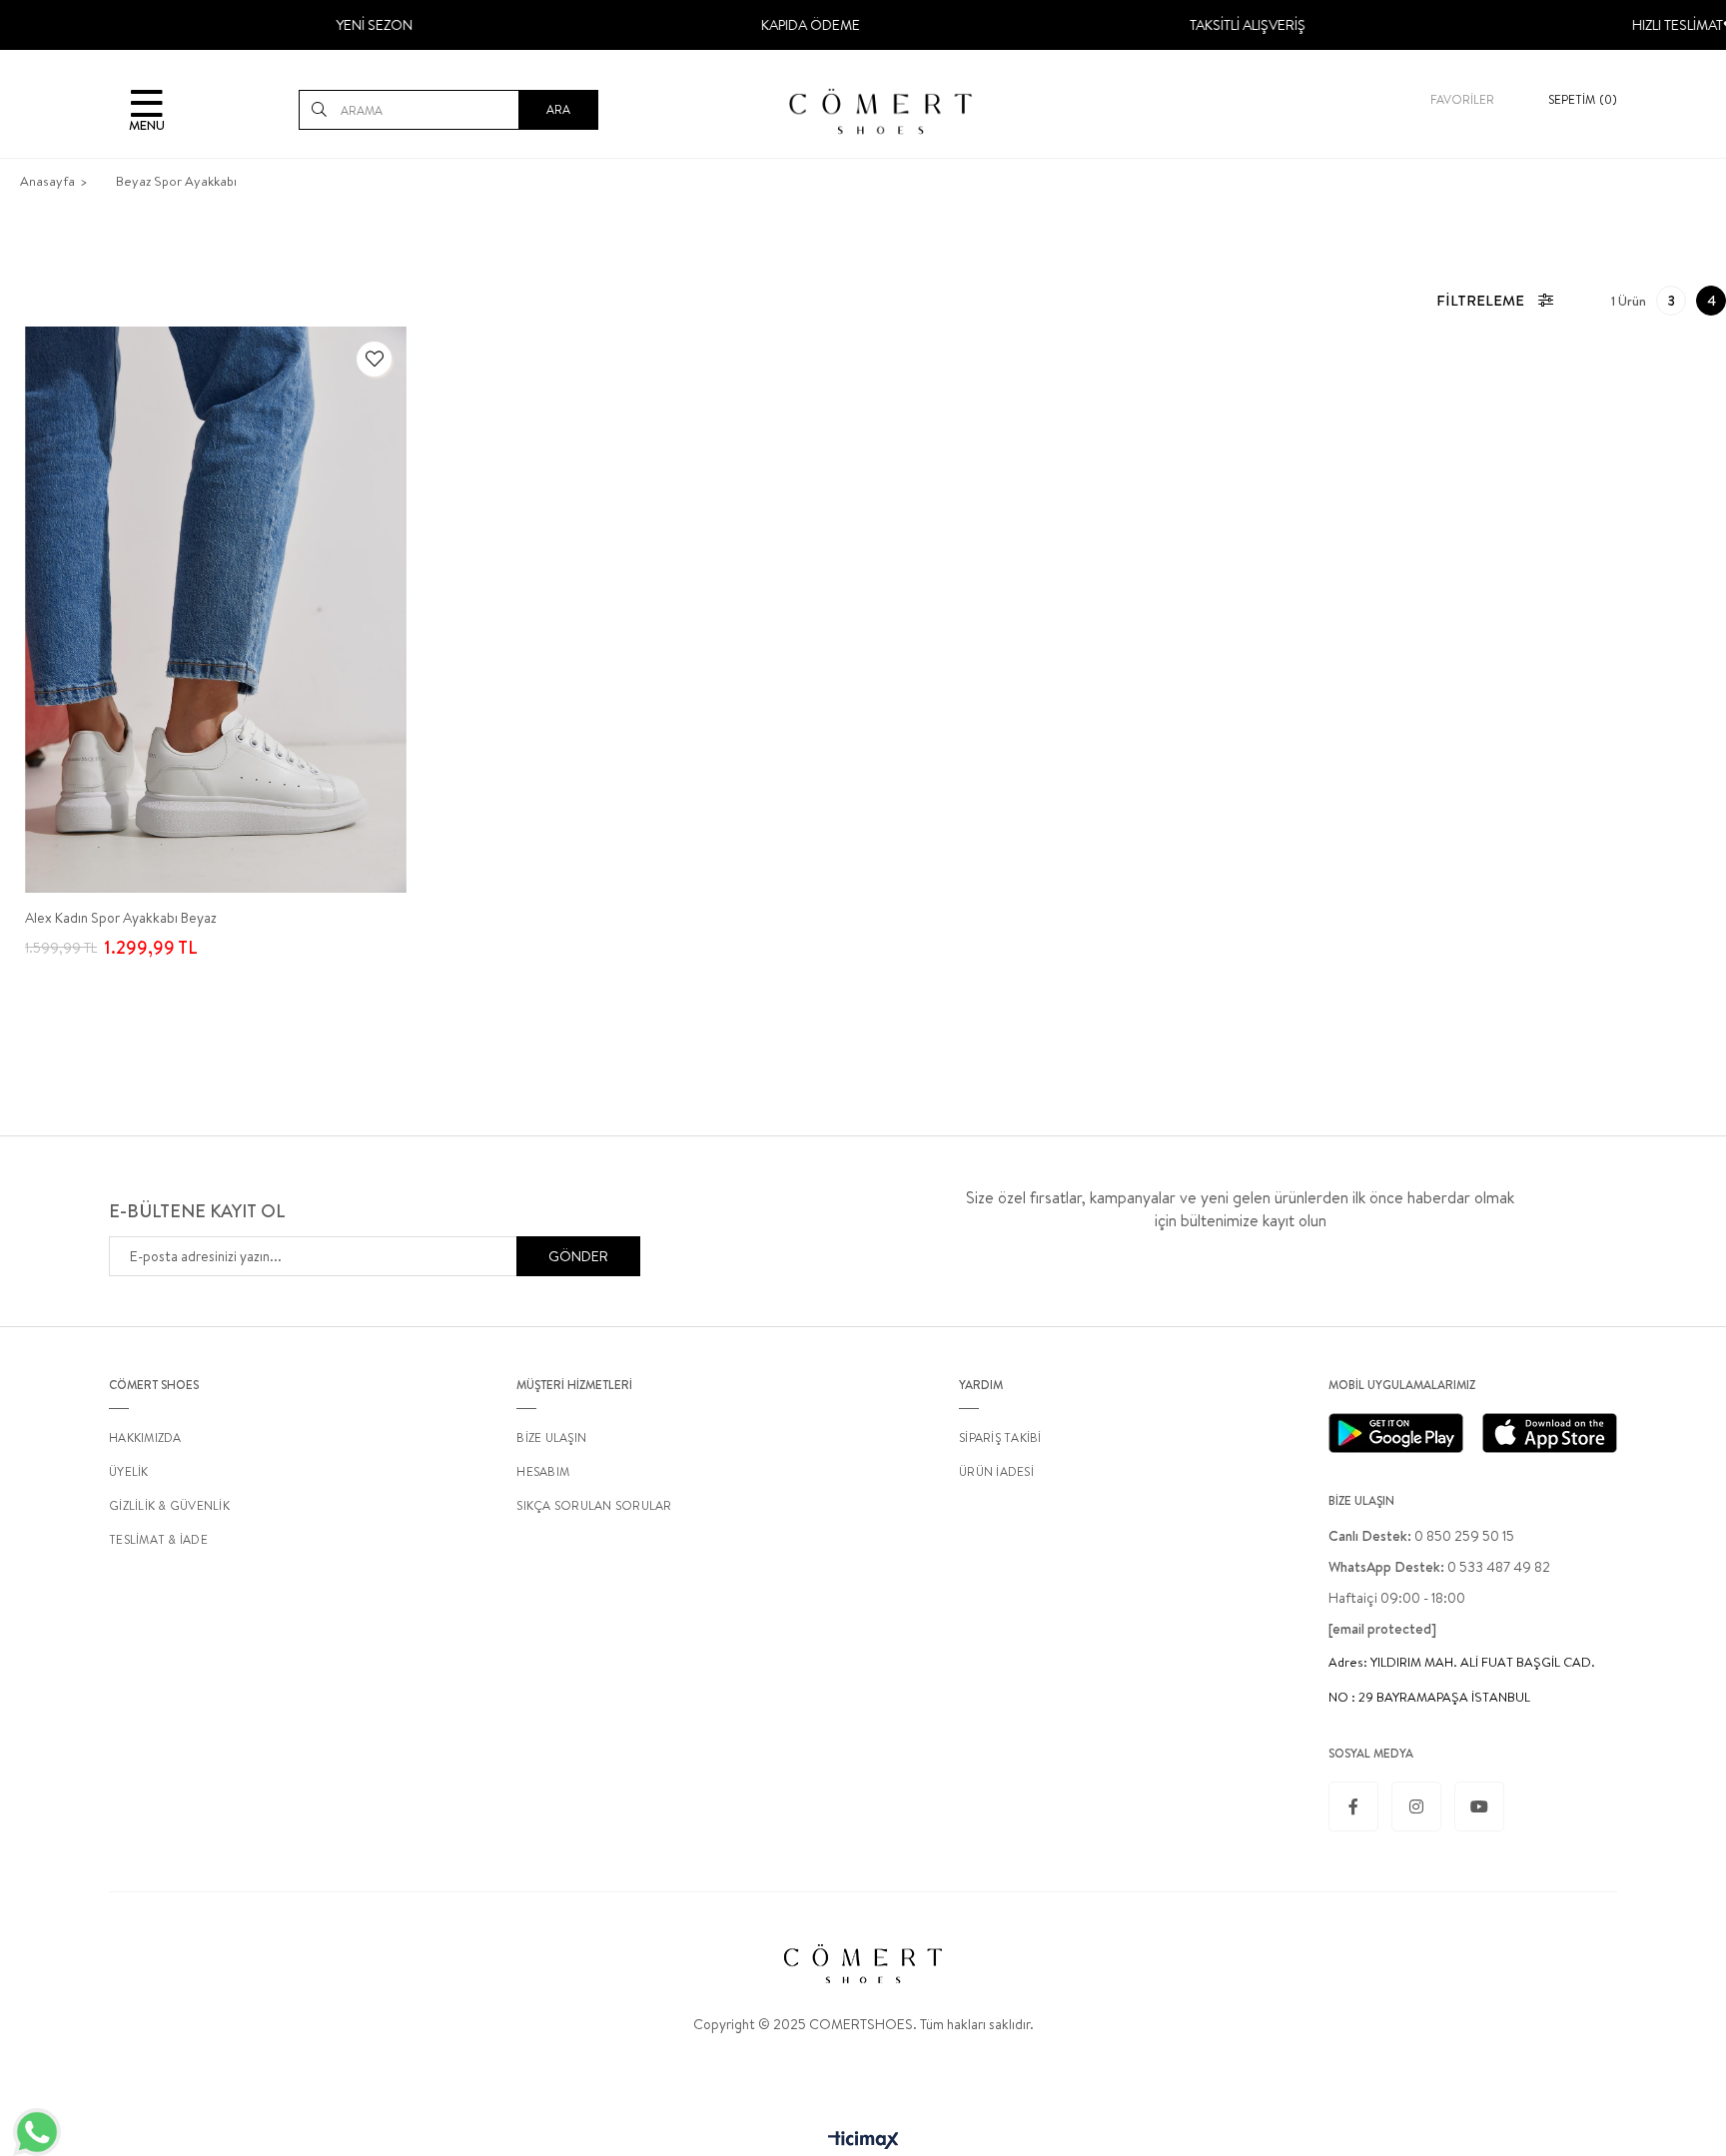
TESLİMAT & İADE (158, 1539)
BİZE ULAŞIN (551, 1437)
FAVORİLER (1462, 99)
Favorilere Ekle (374, 359)
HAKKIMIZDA (145, 1437)
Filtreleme (1480, 300)
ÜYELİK (129, 1471)
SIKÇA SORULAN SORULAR (594, 1505)
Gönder (578, 1256)
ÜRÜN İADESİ (996, 1471)
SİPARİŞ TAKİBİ (1000, 1437)
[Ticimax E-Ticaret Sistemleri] (863, 2141)
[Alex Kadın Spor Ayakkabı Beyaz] (216, 610)
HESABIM (543, 1471)
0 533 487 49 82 (1439, 1567)
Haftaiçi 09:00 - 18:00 (1397, 1598)
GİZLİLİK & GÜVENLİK (169, 1505)
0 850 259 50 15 (1421, 1536)
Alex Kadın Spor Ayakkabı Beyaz (121, 918)
